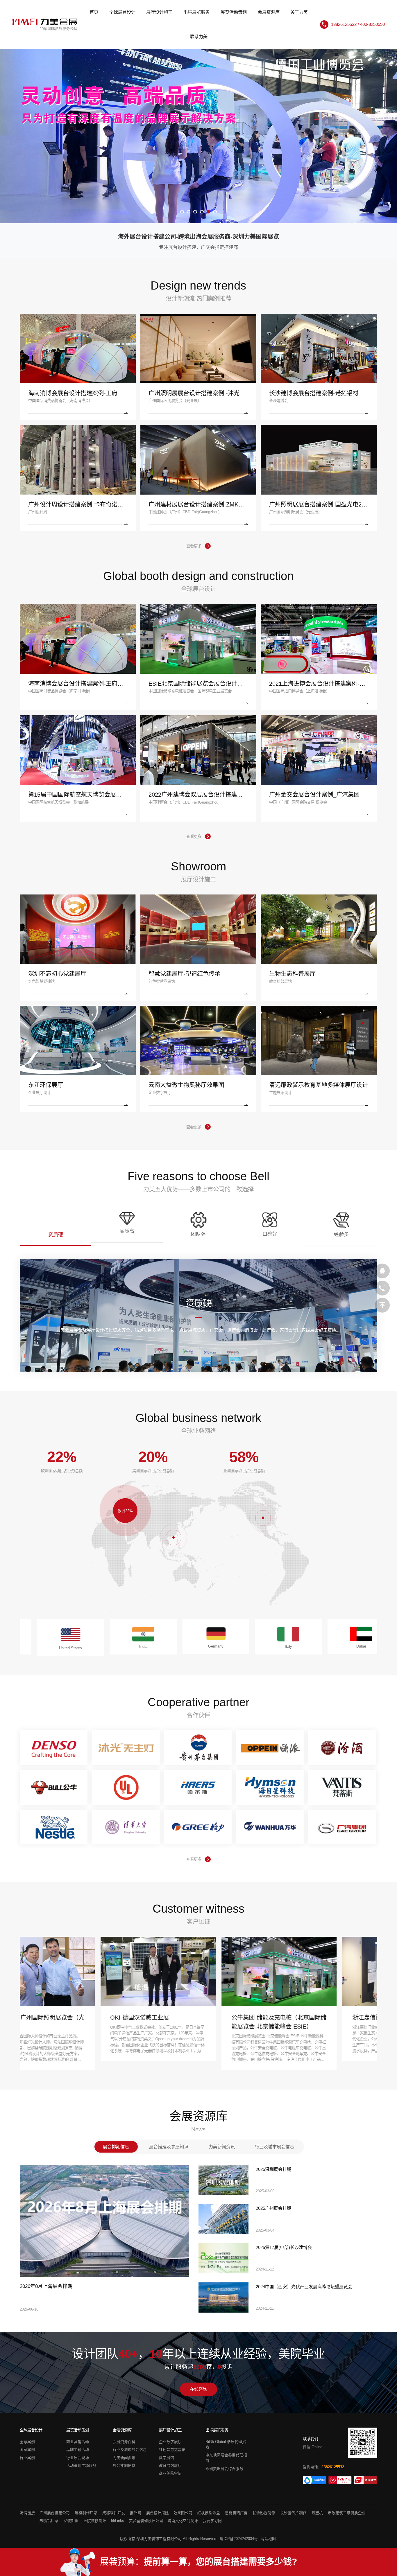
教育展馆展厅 (170, 2466)
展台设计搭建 (158, 2513)
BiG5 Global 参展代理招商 (226, 2445)
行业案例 (27, 2458)
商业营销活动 (78, 2442)
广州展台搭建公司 (55, 2513)
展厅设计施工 (159, 12)
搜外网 (136, 2513)
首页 (94, 12)
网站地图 (268, 2539)
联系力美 (199, 36)
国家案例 (27, 2450)
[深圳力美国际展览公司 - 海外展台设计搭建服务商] (45, 25)
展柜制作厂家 (86, 2513)
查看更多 (194, 546)
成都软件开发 (114, 2513)
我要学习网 (212, 2521)
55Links (118, 2521)
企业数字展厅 (170, 2442)
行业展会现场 (78, 2458)
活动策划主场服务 (81, 2466)
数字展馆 (167, 2458)
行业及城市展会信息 (130, 2450)
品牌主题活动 (78, 2450)
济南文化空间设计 (183, 2521)
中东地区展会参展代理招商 (226, 2458)
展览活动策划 (234, 12)
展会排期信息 (124, 2466)
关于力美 (299, 12)
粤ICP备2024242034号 (239, 2539)
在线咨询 (199, 2389)
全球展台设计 (122, 12)
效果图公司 (183, 2513)
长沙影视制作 (264, 2513)
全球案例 (27, 2442)
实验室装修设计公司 (146, 2521)
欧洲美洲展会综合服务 (224, 2469)
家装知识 (71, 2521)
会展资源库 (269, 12)
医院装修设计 (95, 2521)
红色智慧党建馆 (172, 2450)
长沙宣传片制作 (293, 2513)
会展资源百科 (124, 2442)
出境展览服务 (196, 12)
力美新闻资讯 (124, 2458)
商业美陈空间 (170, 2473)
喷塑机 (317, 2513)
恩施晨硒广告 (236, 2513)
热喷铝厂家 (49, 2521)
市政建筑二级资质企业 (347, 2513)
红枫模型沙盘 (209, 2513)
